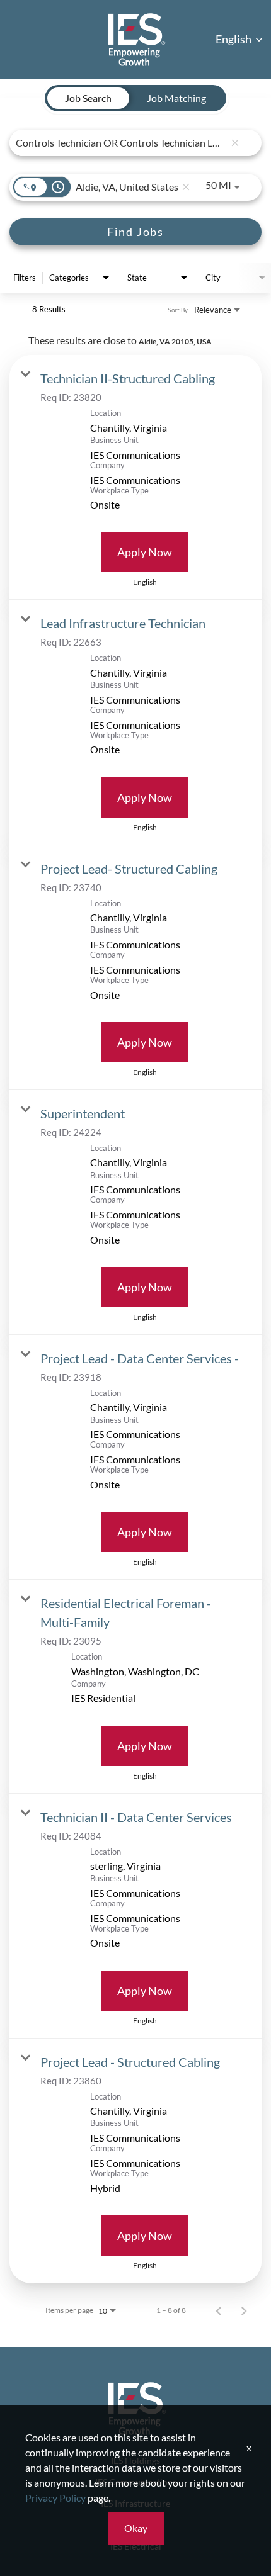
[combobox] (120, 143)
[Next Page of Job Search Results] (244, 2310)
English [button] (234, 39)
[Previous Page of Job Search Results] (219, 2310)
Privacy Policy (55, 2498)
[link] (135, 477)
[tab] (88, 98)
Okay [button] (136, 2528)
